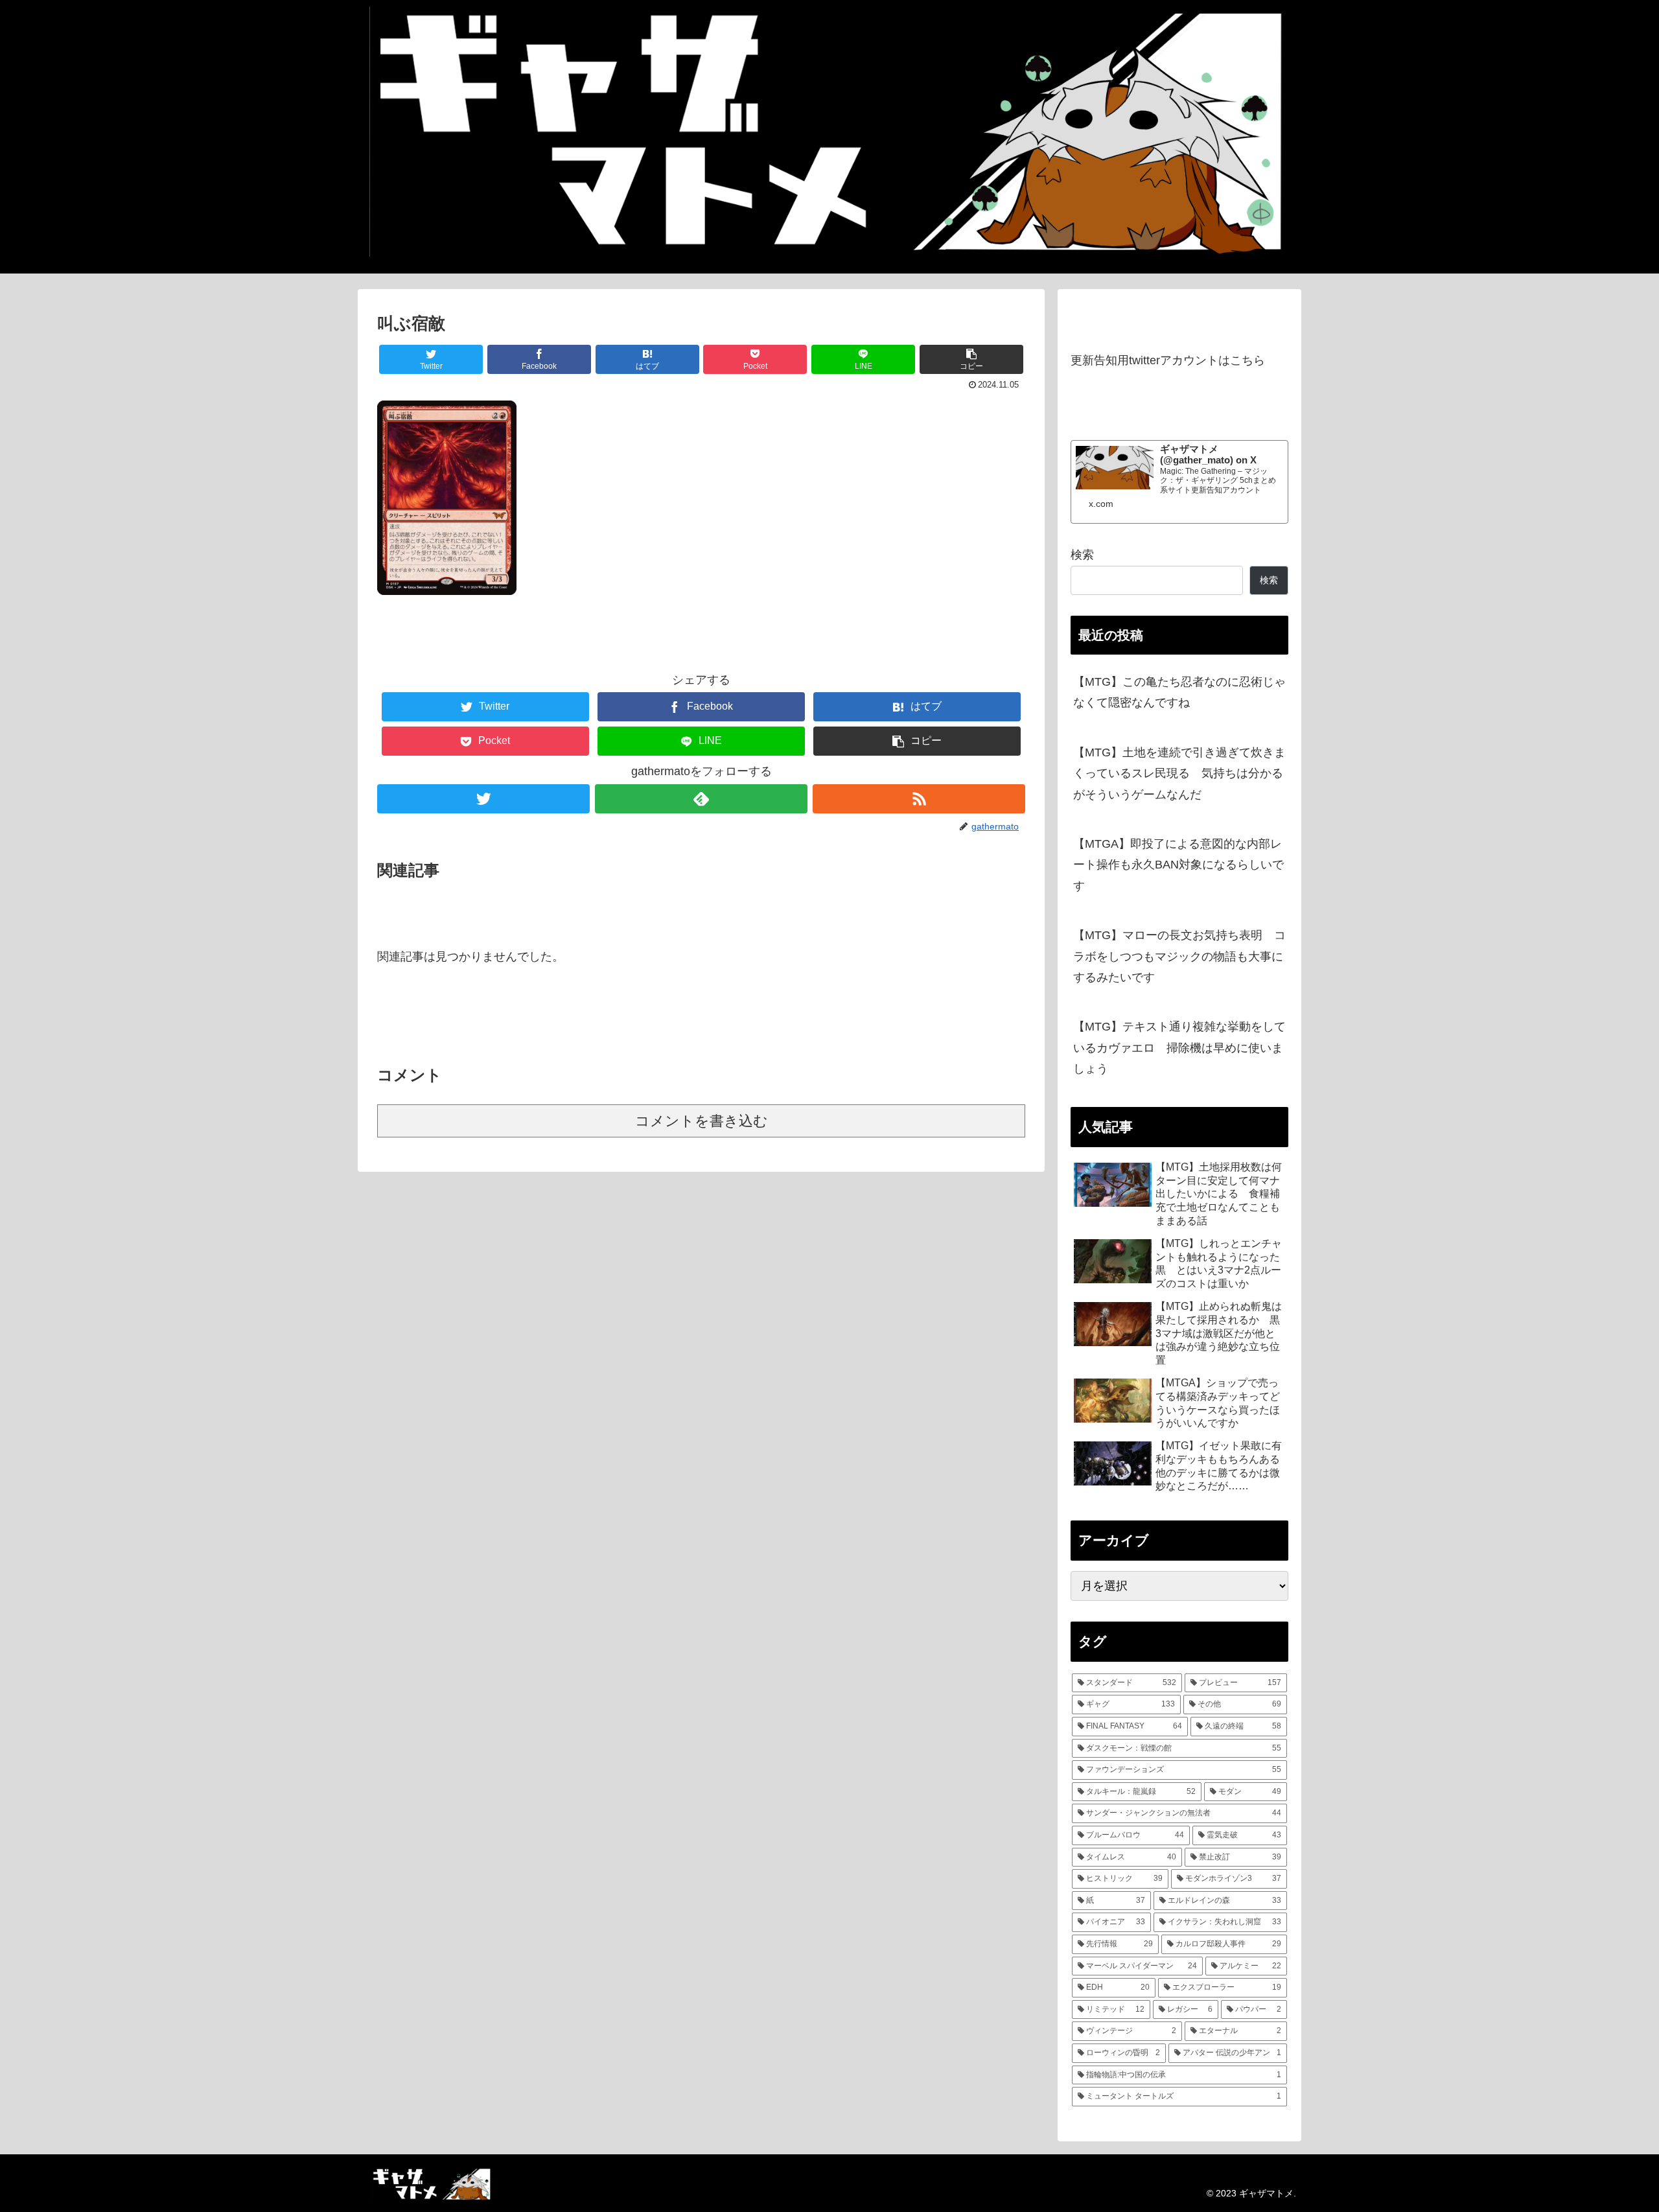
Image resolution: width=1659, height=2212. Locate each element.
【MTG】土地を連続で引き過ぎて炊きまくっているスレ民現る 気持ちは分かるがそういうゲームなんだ (1179, 774)
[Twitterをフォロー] (483, 799)
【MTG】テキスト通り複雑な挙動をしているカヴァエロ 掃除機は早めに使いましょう (1179, 1048)
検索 (1082, 555)
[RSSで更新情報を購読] (919, 799)
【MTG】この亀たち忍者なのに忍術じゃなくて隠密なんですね (1179, 692)
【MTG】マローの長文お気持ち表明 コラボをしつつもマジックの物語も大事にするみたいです (1179, 956)
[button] (971, 359)
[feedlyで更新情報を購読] (701, 799)
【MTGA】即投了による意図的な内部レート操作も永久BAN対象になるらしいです (1178, 865)
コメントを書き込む (702, 1121)
